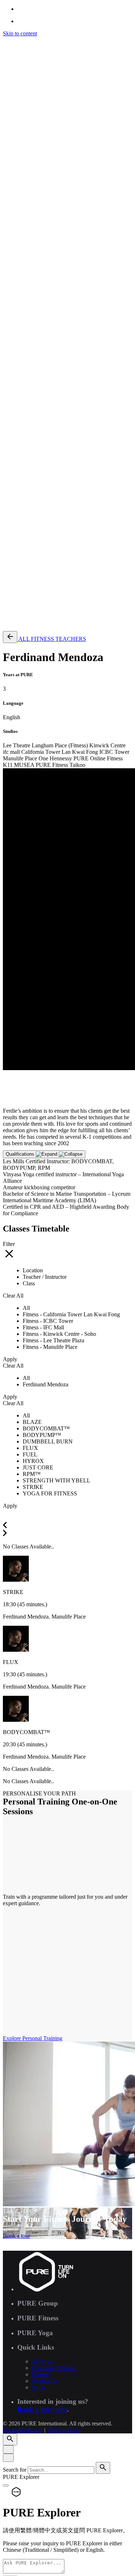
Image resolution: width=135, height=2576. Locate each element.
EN (21, 335)
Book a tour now (42, 2409)
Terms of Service (22, 535)
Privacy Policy (65, 535)
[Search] (10, 314)
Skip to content (20, 33)
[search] (103, 2468)
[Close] (8, 2449)
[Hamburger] (6, 42)
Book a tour (16, 2236)
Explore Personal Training (33, 2038)
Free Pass (28, 622)
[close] (8, 284)
